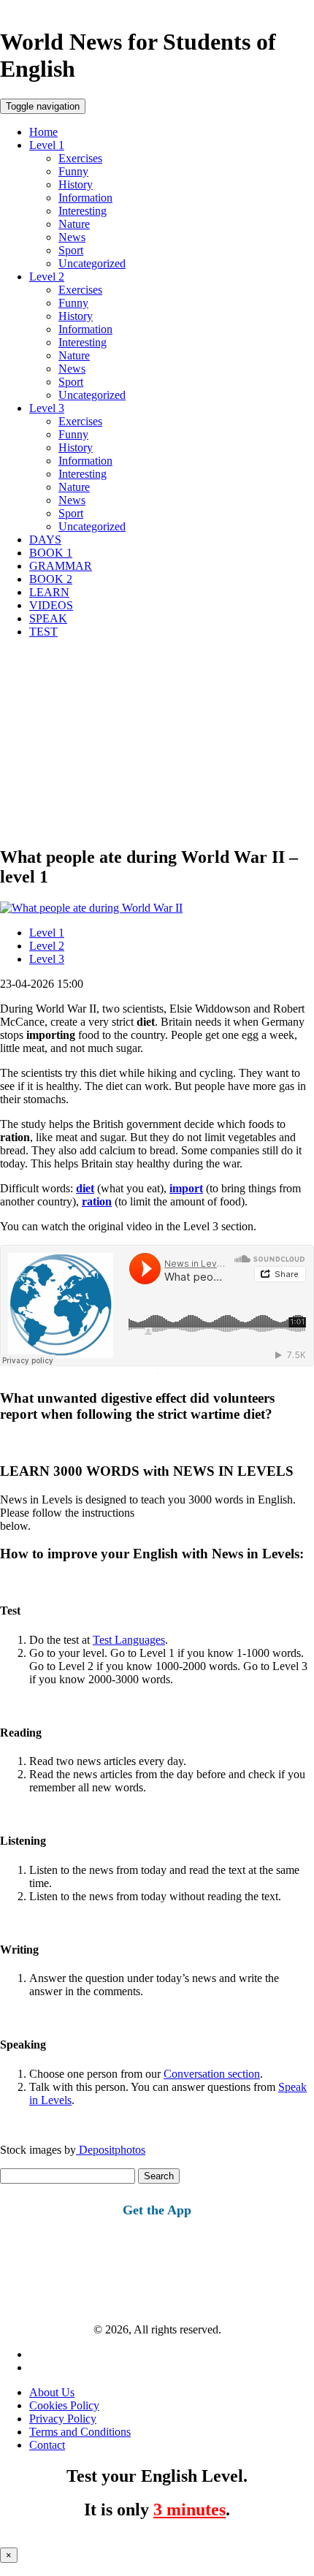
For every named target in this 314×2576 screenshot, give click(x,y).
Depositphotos (111, 2150)
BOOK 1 (51, 553)
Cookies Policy (64, 2405)
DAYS (45, 540)
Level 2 (47, 277)
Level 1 (47, 145)
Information (85, 198)
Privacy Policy (63, 2419)
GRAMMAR (61, 566)
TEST (43, 632)
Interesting (83, 211)
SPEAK (48, 618)
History (76, 184)
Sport (71, 250)
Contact (47, 2445)
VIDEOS (51, 605)
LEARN (49, 592)
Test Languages (129, 1640)
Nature (74, 224)
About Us (52, 2392)
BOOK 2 (51, 579)
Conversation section (212, 2074)
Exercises (80, 158)
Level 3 (47, 408)
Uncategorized (92, 263)
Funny (73, 171)
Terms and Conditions (80, 2432)
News (72, 237)
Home (43, 132)
